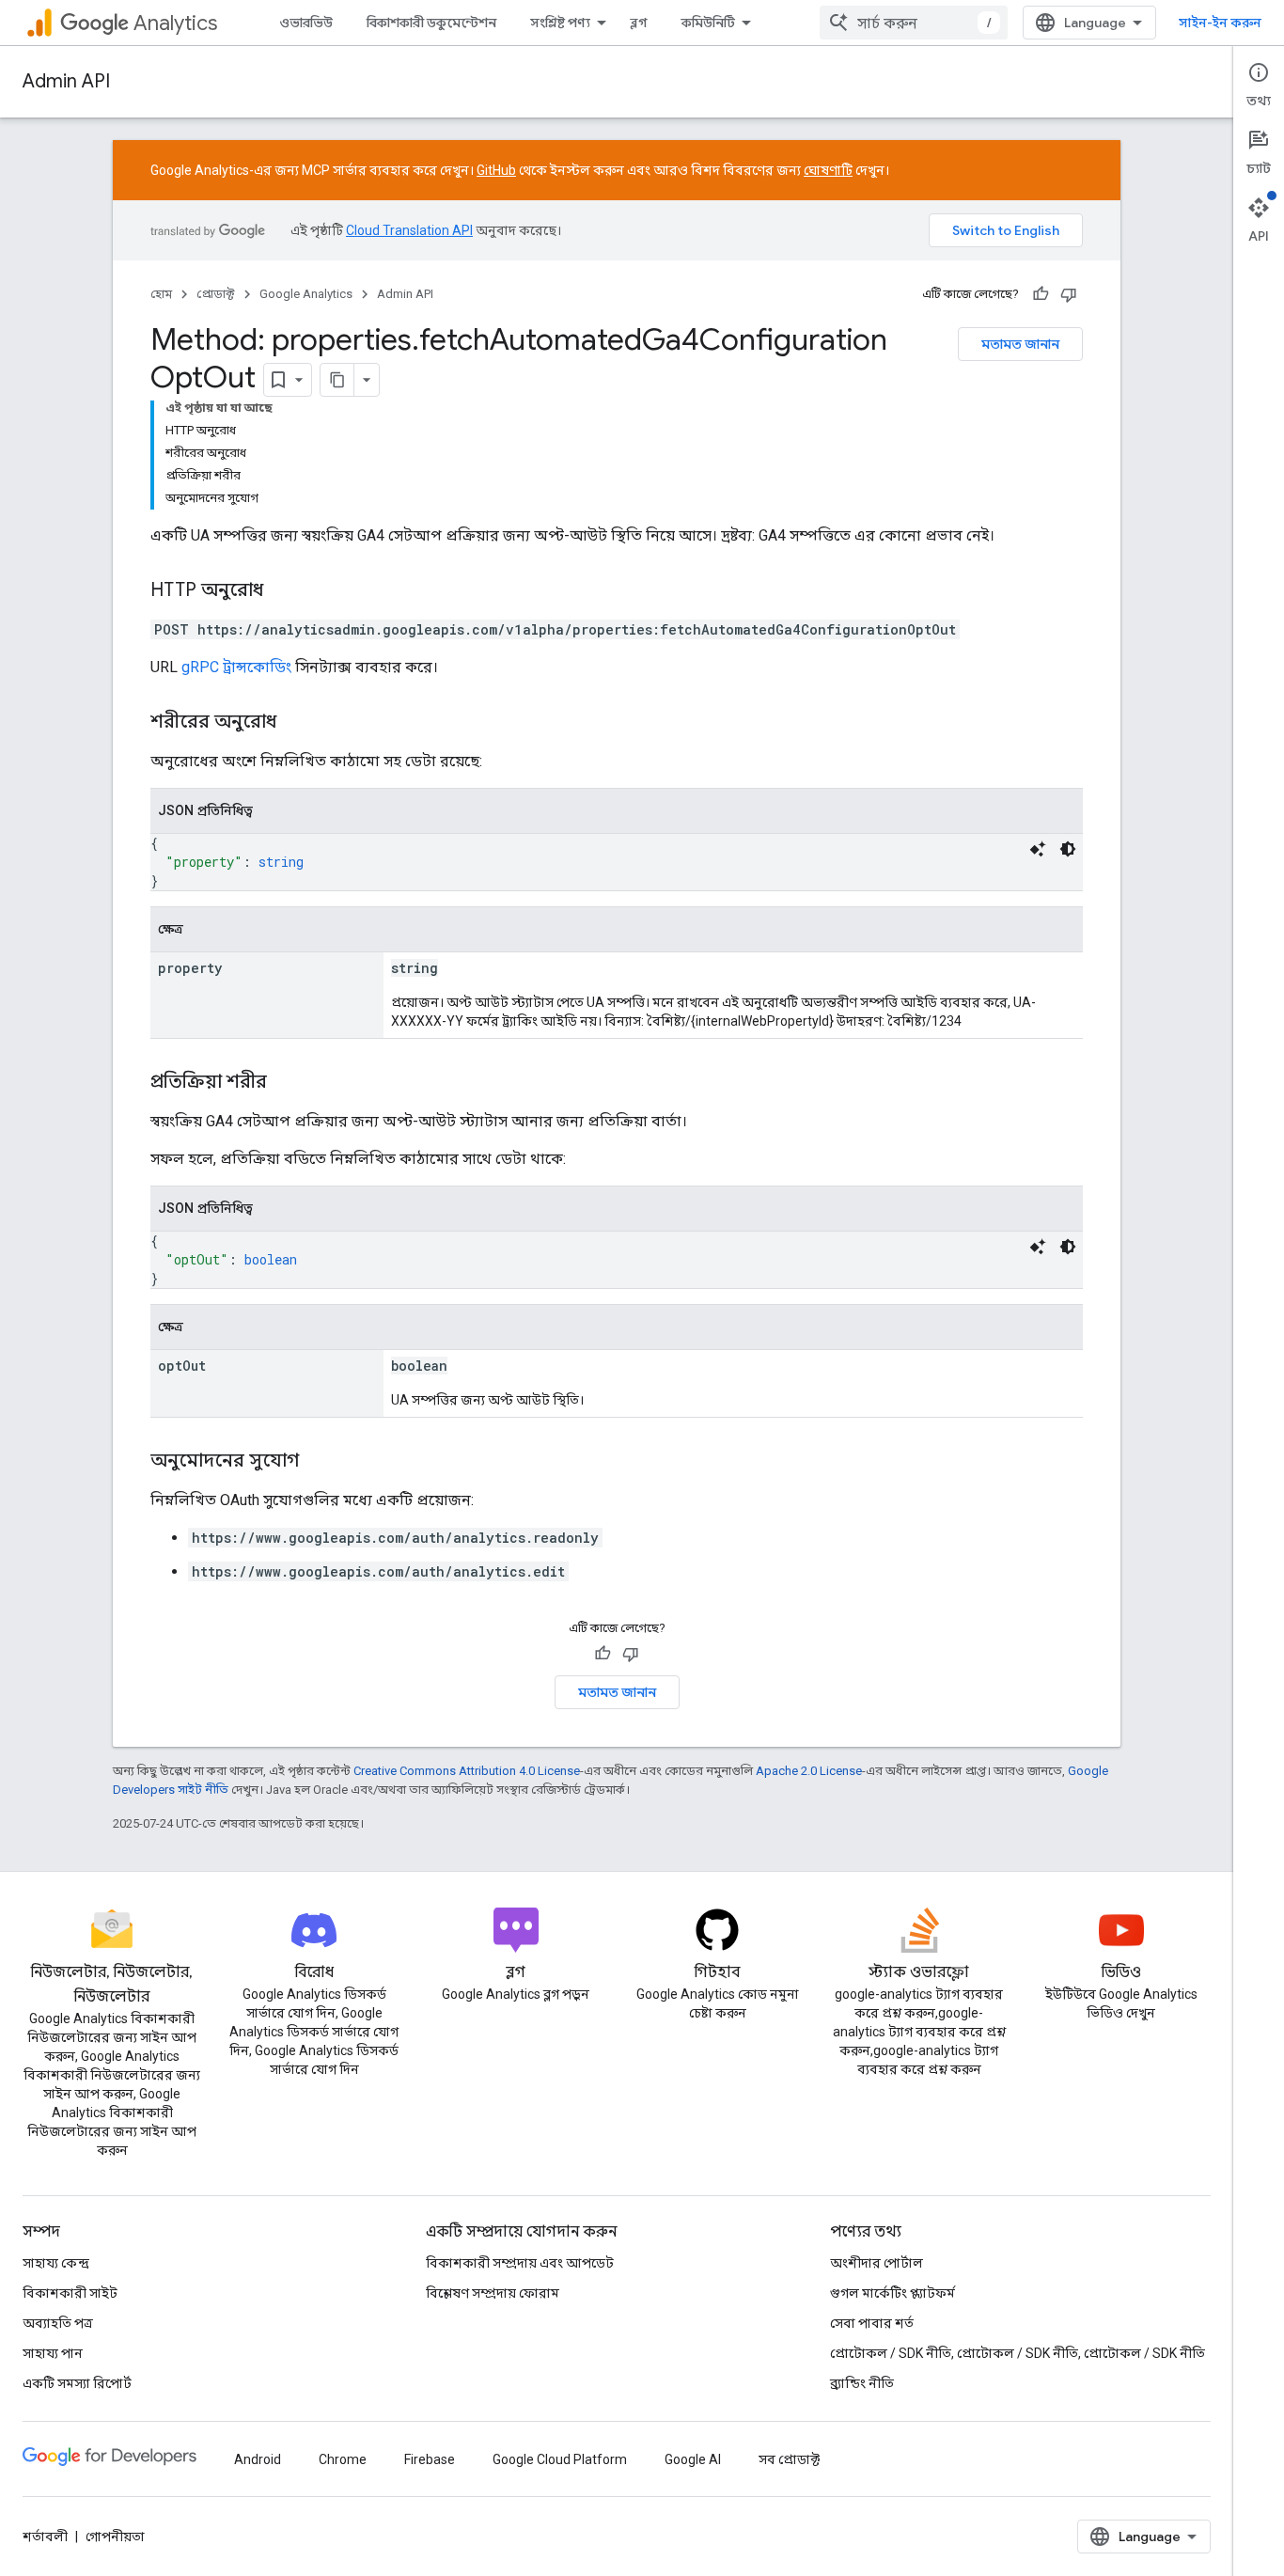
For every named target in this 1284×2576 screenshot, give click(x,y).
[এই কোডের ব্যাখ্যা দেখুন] (1038, 849)
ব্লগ (639, 23)
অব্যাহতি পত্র (58, 2323)
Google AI (693, 2459)
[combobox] (914, 23)
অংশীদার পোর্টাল (877, 2263)
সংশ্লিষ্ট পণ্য (560, 23)
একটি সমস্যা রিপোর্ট (77, 2383)
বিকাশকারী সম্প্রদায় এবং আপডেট (520, 2263)
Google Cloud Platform (560, 2459)
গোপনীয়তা (115, 2537)
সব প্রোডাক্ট (789, 2459)
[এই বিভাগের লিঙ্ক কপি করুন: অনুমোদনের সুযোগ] (318, 1462)
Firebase (430, 2459)
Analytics (175, 23)
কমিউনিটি (708, 23)
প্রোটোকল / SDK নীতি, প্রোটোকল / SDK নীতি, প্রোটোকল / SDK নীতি (1018, 2353)
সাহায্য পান (53, 2353)
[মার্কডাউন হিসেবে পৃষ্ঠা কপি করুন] (337, 380)
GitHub (496, 170)
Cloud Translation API (409, 230)
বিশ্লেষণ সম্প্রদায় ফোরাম (493, 2293)
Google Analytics (306, 294)
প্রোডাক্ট (216, 294)
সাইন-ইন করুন (1220, 23)
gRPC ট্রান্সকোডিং (236, 667)
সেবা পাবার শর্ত (872, 2323)
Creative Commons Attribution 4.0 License (467, 1771)
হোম (161, 294)
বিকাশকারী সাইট (70, 2293)
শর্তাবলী (45, 2537)
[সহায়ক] (1041, 294)
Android (258, 2459)
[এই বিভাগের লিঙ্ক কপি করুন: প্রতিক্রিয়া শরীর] (290, 1083)
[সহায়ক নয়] (1069, 294)
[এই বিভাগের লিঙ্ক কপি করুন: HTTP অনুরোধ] (282, 591)
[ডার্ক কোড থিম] (1068, 849)
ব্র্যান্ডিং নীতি (862, 2383)
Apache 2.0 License (809, 1771)
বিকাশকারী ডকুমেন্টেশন (431, 23)
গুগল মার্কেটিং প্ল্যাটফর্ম (893, 2293)
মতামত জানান (1020, 344)
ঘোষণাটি (828, 170)
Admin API (66, 81)
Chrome (343, 2459)
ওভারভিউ (306, 23)
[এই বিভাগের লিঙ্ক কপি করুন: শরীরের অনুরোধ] (295, 723)
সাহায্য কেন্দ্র (56, 2263)
